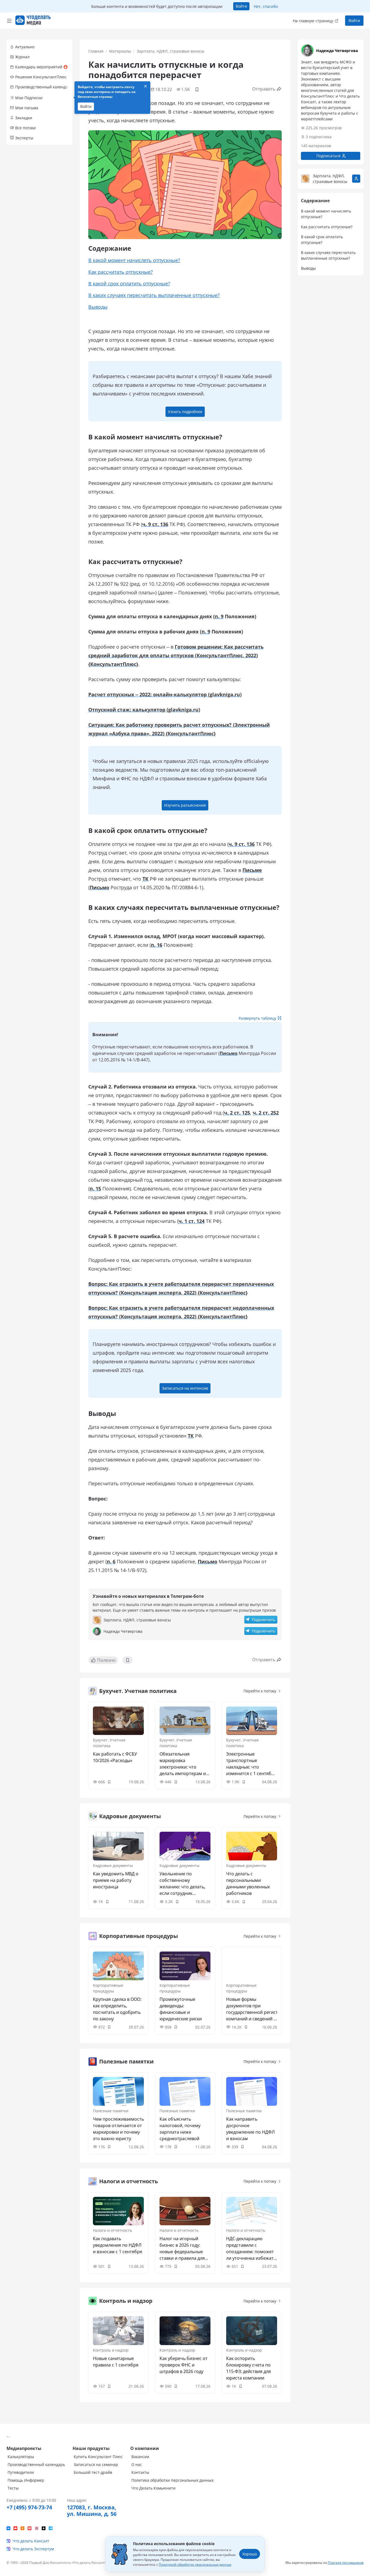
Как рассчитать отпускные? (121, 272)
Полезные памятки (111, 2111)
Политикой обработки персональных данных (195, 2564)
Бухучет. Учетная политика (109, 1743)
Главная (96, 51)
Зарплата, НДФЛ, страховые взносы (171, 51)
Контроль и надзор (111, 2350)
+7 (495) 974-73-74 (29, 2507)
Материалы (120, 51)
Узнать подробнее (185, 412)
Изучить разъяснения (185, 805)
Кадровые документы (113, 1865)
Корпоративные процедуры (108, 1988)
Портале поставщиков (346, 2563)
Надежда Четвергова (337, 51)
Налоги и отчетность (112, 2230)
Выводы (98, 307)
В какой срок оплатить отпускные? (129, 284)
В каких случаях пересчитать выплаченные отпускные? (154, 295)
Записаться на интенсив (185, 1388)
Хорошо (250, 2554)
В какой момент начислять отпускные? (134, 260)
